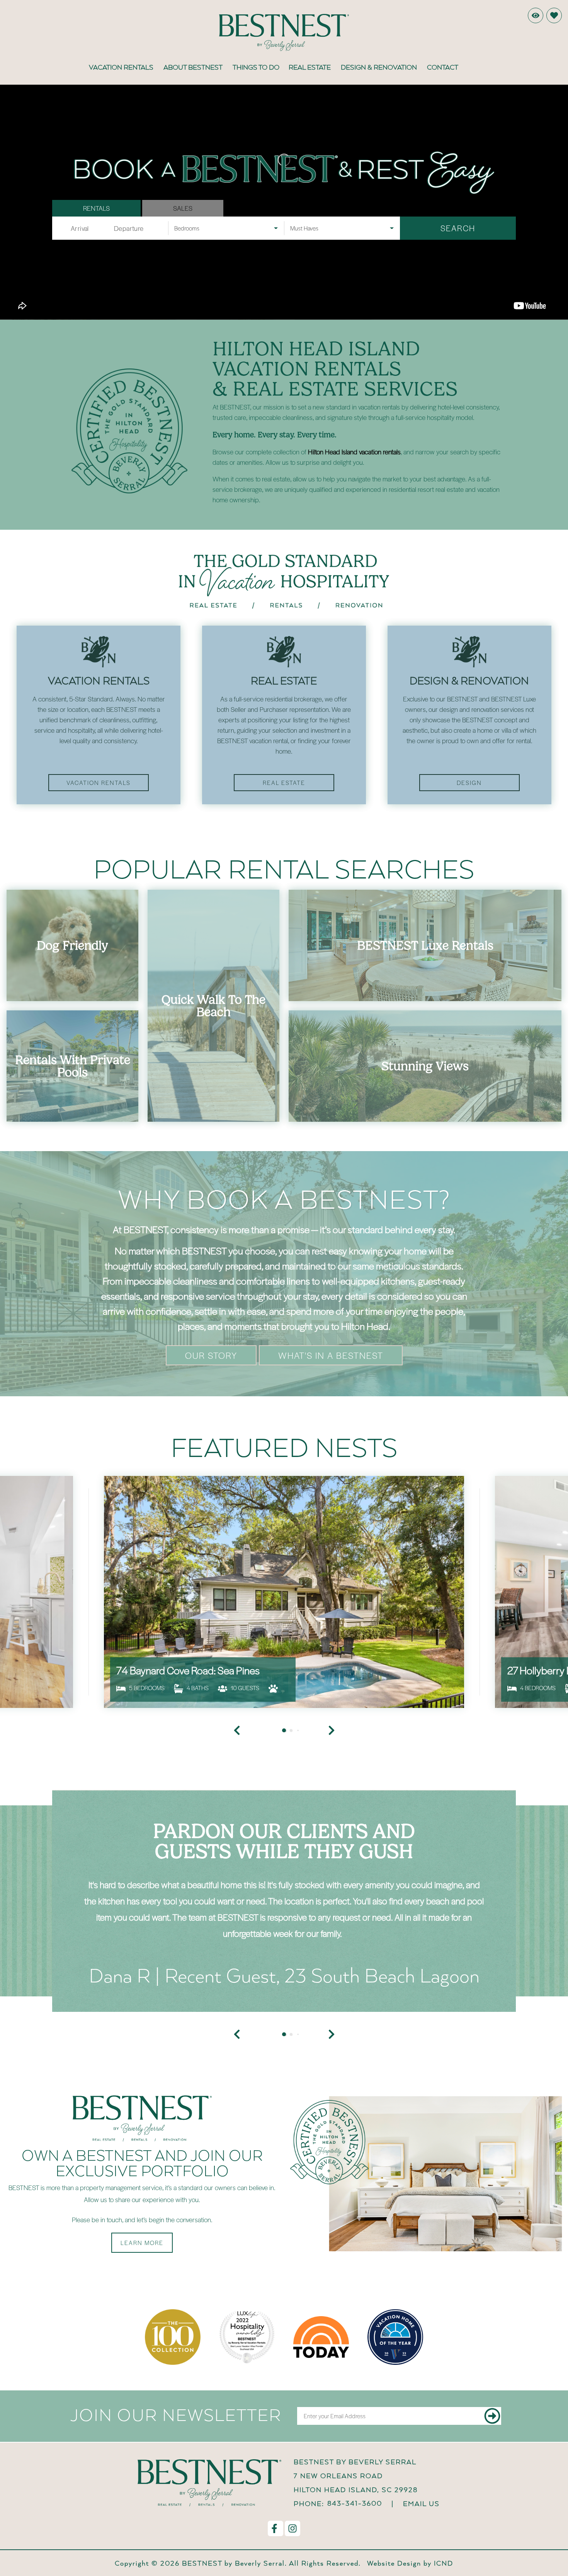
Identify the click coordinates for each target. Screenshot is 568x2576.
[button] (237, 2034)
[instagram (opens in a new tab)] (293, 2528)
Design (469, 783)
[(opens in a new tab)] (284, 1592)
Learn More (142, 2243)
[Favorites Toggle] (554, 15)
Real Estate (310, 67)
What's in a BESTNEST (331, 1355)
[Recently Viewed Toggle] (536, 15)
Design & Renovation (379, 67)
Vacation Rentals (121, 67)
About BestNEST (193, 67)
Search (458, 228)
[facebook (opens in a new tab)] (275, 2528)
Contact (443, 67)
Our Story (211, 1355)
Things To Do (256, 67)
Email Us (421, 2503)
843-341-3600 (355, 2503)
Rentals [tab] (96, 208)
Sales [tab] (183, 208)
